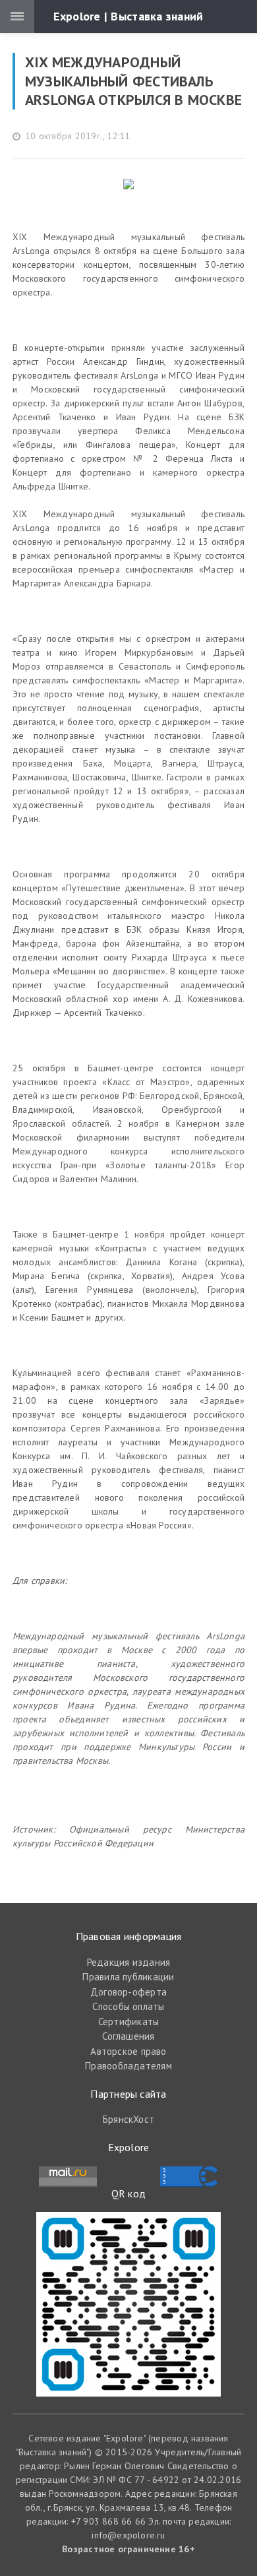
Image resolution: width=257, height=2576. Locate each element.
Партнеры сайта (128, 2094)
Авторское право (128, 2051)
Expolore (129, 2147)
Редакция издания (129, 1962)
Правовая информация (129, 1936)
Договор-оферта (128, 1992)
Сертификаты (128, 2022)
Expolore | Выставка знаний (128, 16)
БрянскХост (128, 2119)
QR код (128, 2193)
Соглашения (128, 2036)
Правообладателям (128, 2066)
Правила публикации (128, 1977)
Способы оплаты (128, 2006)
